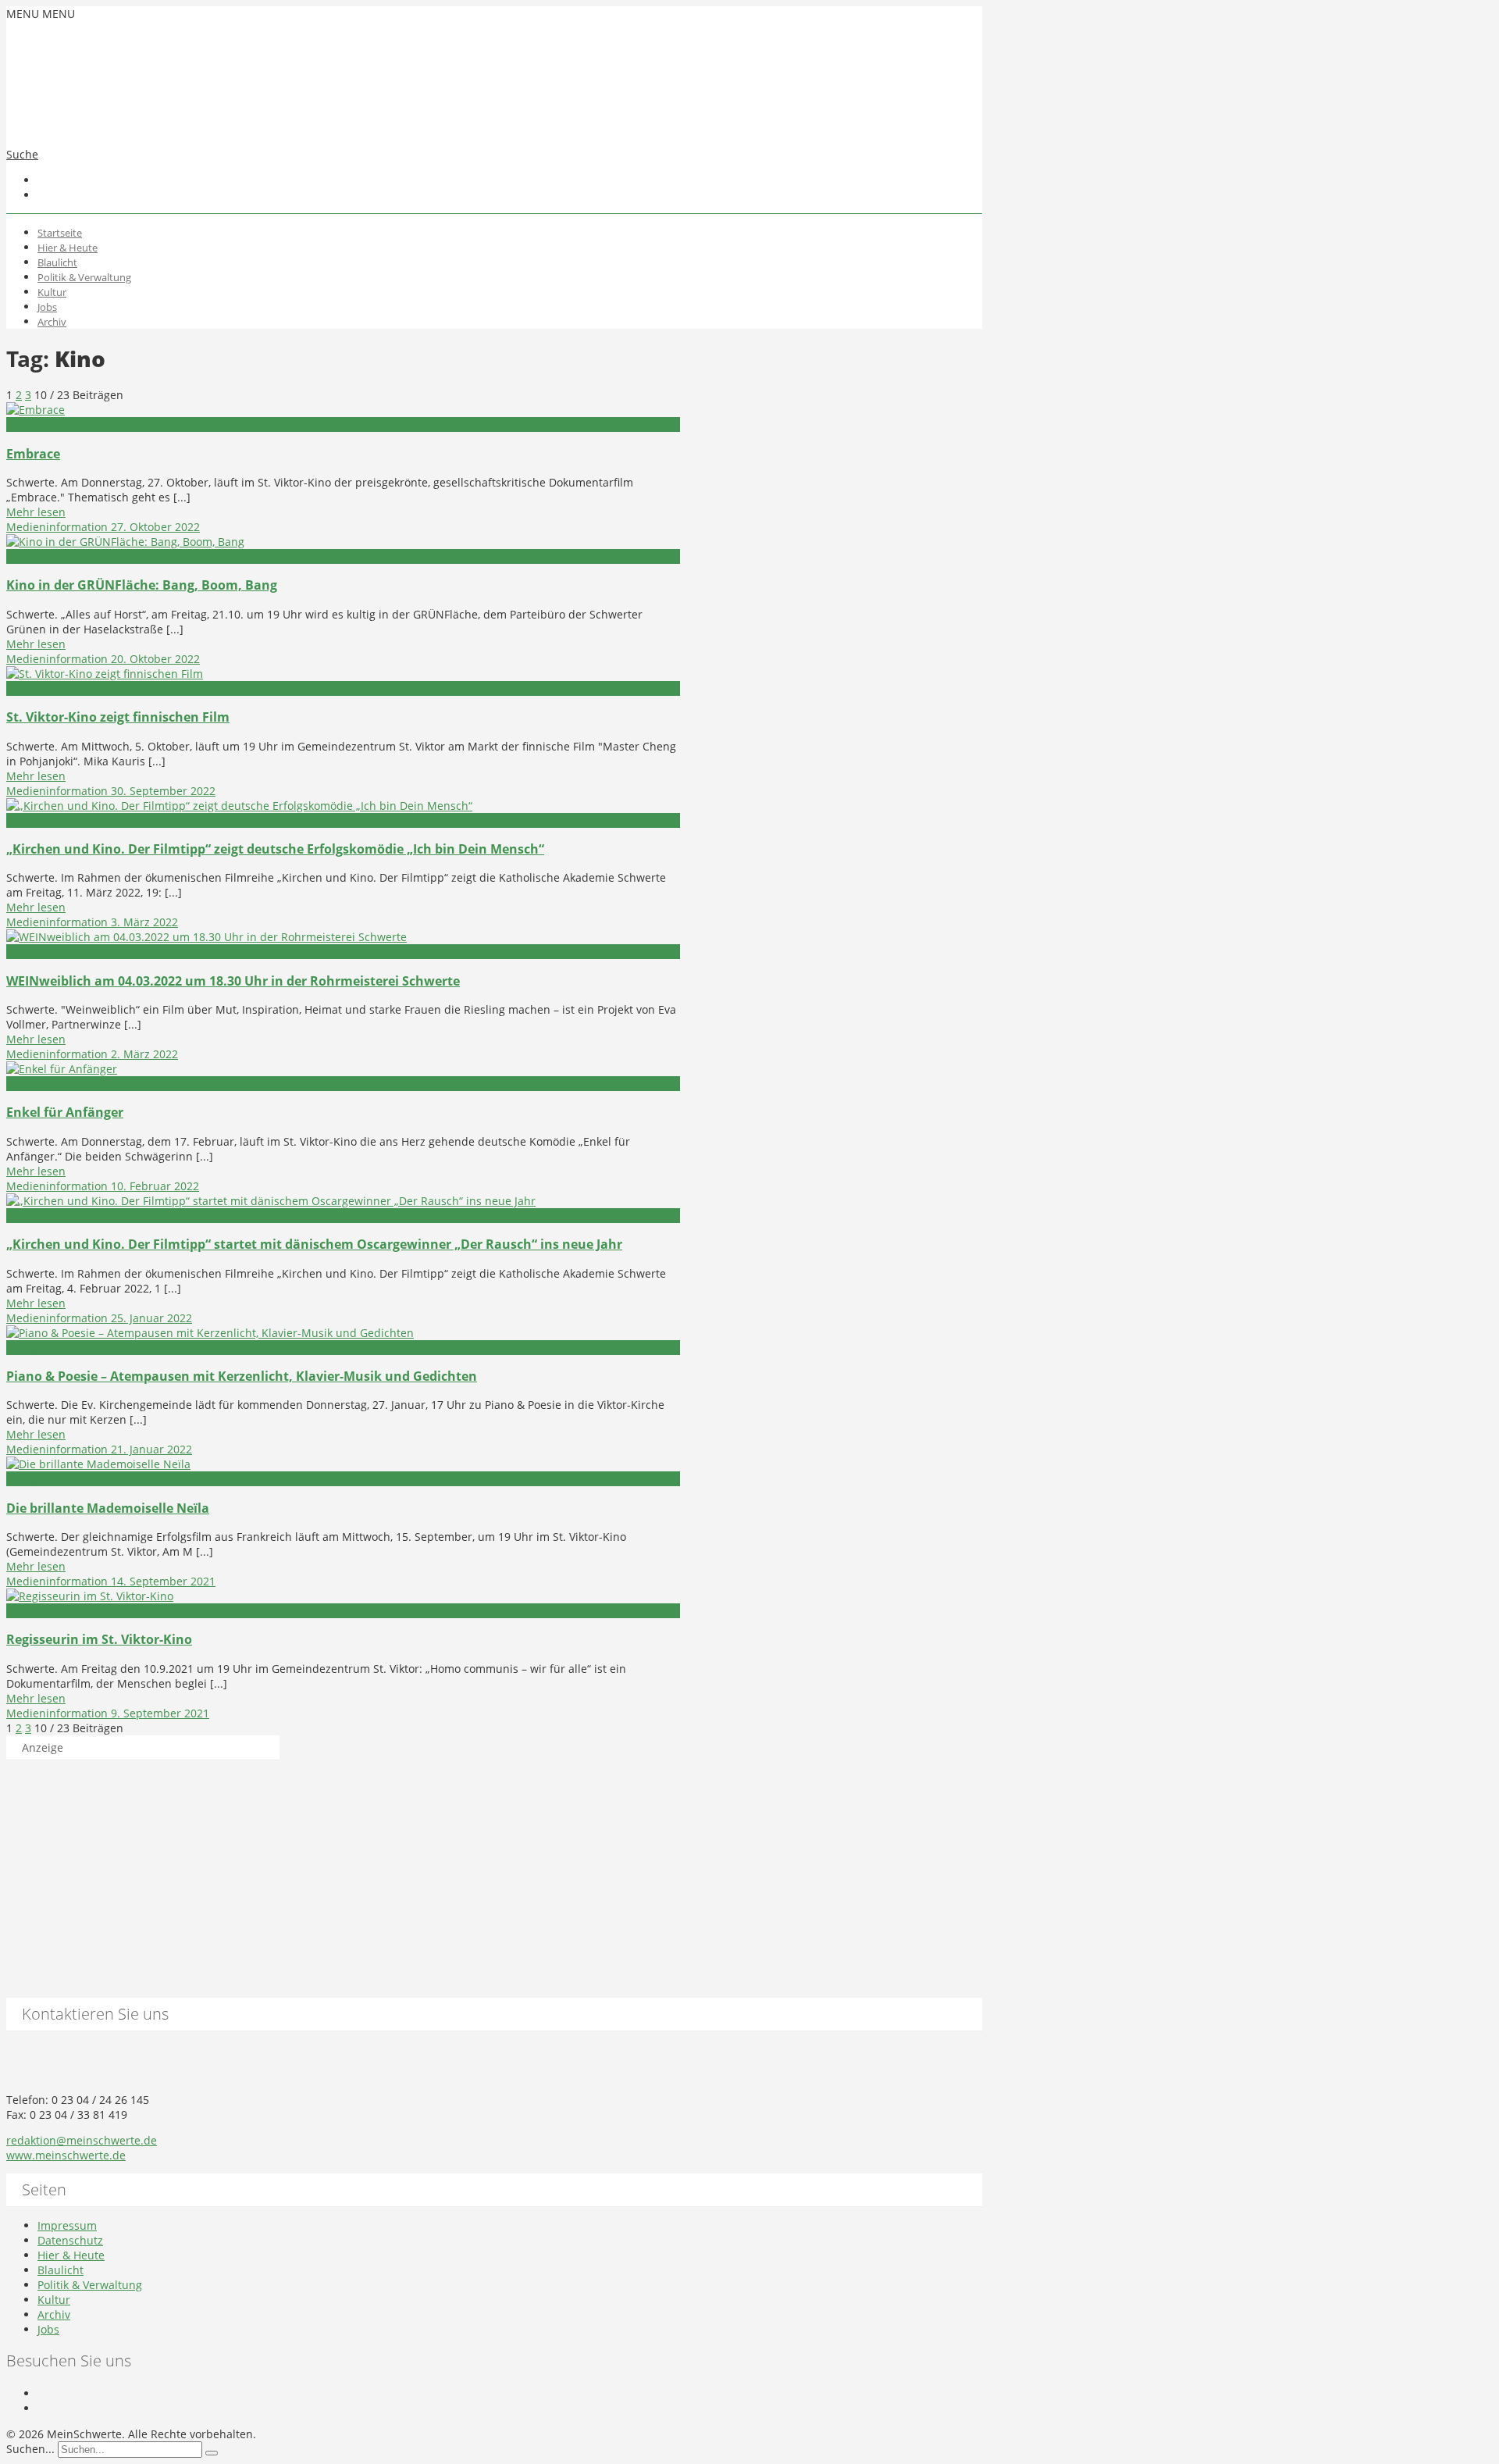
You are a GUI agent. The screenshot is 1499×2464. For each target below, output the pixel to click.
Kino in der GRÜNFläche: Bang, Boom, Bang (142, 585)
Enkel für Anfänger (65, 1112)
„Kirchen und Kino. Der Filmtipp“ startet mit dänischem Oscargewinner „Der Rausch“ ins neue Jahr (314, 1244)
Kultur (52, 292)
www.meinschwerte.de (66, 2155)
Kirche (23, 424)
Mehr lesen (36, 512)
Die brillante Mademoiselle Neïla (108, 1508)
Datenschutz (70, 2240)
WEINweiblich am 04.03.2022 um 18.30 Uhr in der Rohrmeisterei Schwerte (233, 981)
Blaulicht (57, 262)
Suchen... (30, 2449)
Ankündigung (41, 556)
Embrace (33, 454)
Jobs (47, 307)
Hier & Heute (68, 248)
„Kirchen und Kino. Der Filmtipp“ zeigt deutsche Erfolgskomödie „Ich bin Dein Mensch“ (275, 849)
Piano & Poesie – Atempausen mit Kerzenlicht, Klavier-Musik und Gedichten (242, 1376)
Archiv (52, 322)
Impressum (67, 2225)
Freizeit (25, 952)
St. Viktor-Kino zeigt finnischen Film (118, 717)
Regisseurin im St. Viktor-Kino (99, 1639)
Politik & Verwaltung (84, 277)
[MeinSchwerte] (162, 122)
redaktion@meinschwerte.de (82, 2140)
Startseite (60, 233)
